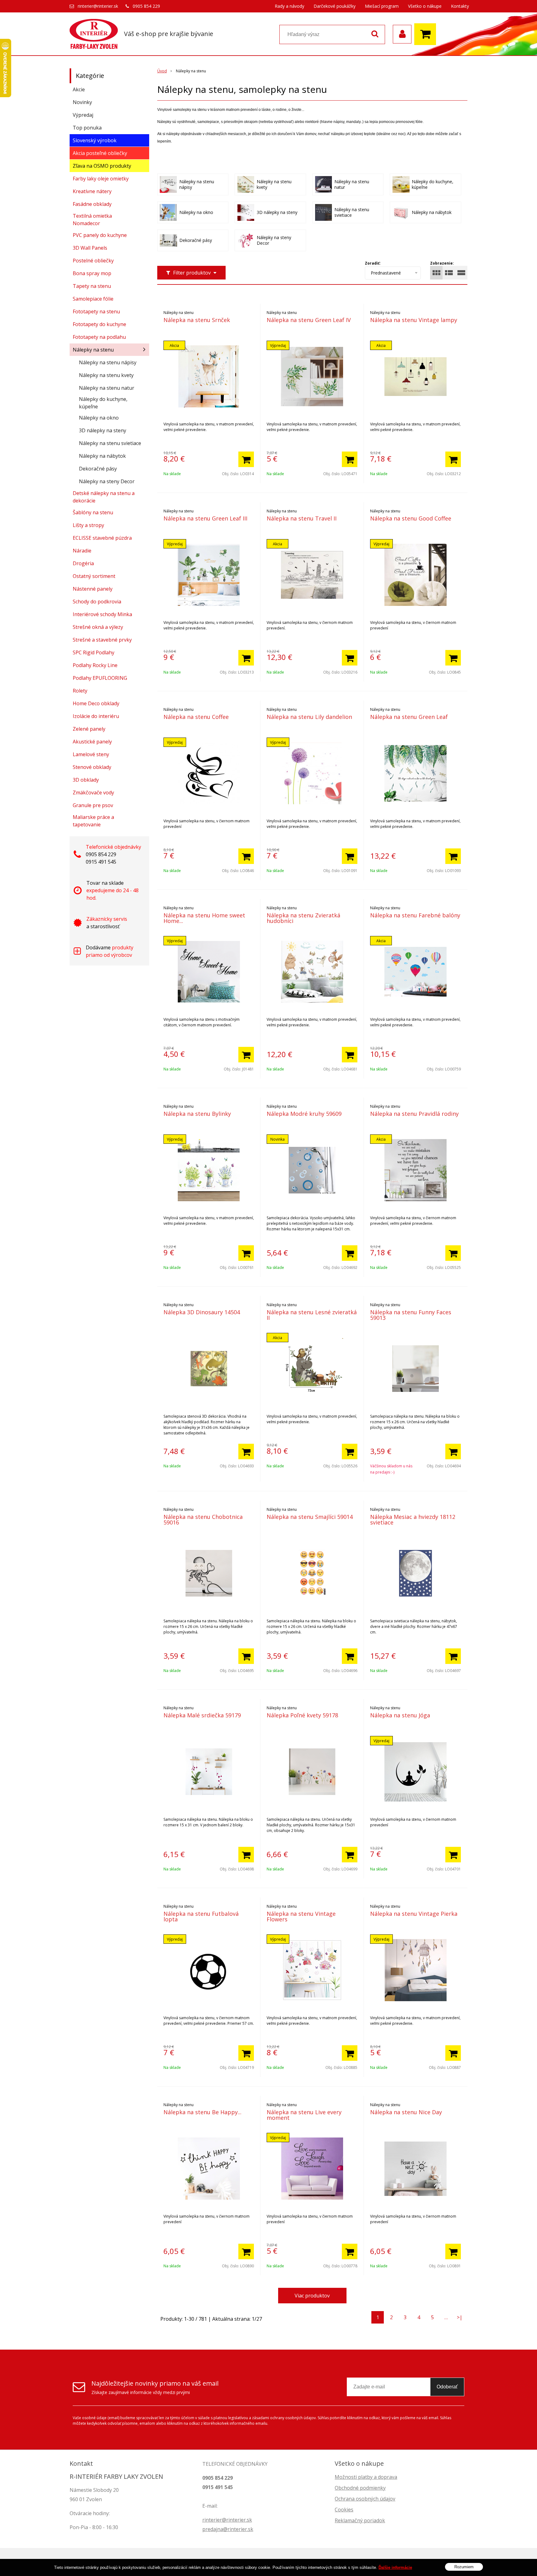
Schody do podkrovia (97, 602)
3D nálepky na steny (103, 430)
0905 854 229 (146, 6)
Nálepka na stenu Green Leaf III (205, 518)
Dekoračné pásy (98, 469)
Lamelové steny (91, 754)
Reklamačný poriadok (360, 2520)
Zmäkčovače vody (93, 793)
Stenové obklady (92, 767)
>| (460, 2317)
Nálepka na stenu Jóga (400, 1715)
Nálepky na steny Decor (107, 481)
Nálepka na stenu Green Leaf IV (309, 320)
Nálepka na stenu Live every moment (304, 2115)
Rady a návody (289, 6)
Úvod (162, 71)
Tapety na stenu (92, 286)
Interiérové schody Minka (102, 614)
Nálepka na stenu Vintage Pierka (414, 1914)
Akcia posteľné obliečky (100, 153)
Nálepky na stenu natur (107, 388)
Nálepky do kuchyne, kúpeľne (103, 403)
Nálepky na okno (99, 418)
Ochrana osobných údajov (365, 2499)
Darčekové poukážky (335, 6)
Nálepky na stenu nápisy (108, 362)
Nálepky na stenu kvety (106, 375)
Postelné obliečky (93, 261)
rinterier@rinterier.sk (98, 6)
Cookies (344, 2510)
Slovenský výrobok (95, 140)
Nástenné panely (93, 589)
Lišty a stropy (88, 525)
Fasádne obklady (92, 204)
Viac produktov (312, 2296)
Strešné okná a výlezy (98, 627)
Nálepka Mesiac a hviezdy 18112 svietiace (413, 1520)
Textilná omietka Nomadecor (92, 220)
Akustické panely (92, 742)
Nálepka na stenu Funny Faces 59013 (411, 1315)
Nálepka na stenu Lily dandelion (309, 717)
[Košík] (427, 34)
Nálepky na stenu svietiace (110, 443)
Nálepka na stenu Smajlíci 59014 (310, 1517)
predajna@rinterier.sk (228, 2529)
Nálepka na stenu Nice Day (406, 2112)
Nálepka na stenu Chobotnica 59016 (203, 1520)
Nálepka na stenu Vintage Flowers (301, 1916)
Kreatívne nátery (92, 191)
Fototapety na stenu (96, 311)
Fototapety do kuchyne (99, 324)
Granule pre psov (93, 805)
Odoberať (447, 2387)
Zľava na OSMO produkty (102, 166)
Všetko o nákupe (425, 6)
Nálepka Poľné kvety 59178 (302, 1715)
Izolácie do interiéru (96, 716)
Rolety (80, 691)
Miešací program (382, 6)
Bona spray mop (92, 273)
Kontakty (460, 6)
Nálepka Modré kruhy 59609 (304, 1114)
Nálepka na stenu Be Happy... (202, 2112)
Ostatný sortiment (94, 576)
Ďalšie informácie (395, 2567)
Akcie (79, 89)
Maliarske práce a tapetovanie (93, 821)
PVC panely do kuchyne (100, 235)
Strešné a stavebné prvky (102, 640)
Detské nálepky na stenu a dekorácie (104, 497)
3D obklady (86, 780)
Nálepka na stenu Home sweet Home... (204, 918)
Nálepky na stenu (93, 350)
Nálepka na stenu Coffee (196, 717)
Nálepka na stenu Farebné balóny (415, 915)
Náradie (82, 551)
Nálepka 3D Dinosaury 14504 (202, 1312)
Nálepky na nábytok (102, 456)
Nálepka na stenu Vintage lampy (414, 320)
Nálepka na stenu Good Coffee (411, 518)
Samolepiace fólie (93, 299)
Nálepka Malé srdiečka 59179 (202, 1715)
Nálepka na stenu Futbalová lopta (201, 1916)
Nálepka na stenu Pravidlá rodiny (414, 1114)
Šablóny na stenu (93, 512)
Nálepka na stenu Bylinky (197, 1114)
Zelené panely (89, 729)
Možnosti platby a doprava (366, 2477)
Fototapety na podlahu (99, 337)
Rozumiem (464, 2567)
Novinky (82, 102)
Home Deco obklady (96, 703)
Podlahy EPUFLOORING (100, 678)
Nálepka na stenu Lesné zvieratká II (312, 1315)
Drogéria (83, 563)
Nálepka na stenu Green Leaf (409, 717)
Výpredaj (83, 115)
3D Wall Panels (90, 248)
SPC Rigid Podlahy (94, 652)
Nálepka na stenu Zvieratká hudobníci (303, 918)
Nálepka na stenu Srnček (197, 320)
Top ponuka (87, 128)
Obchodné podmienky (360, 2488)
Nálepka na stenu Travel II (302, 518)
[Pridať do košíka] (246, 459)
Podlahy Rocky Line (95, 665)
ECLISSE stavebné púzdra (102, 538)
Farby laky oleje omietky (101, 179)
